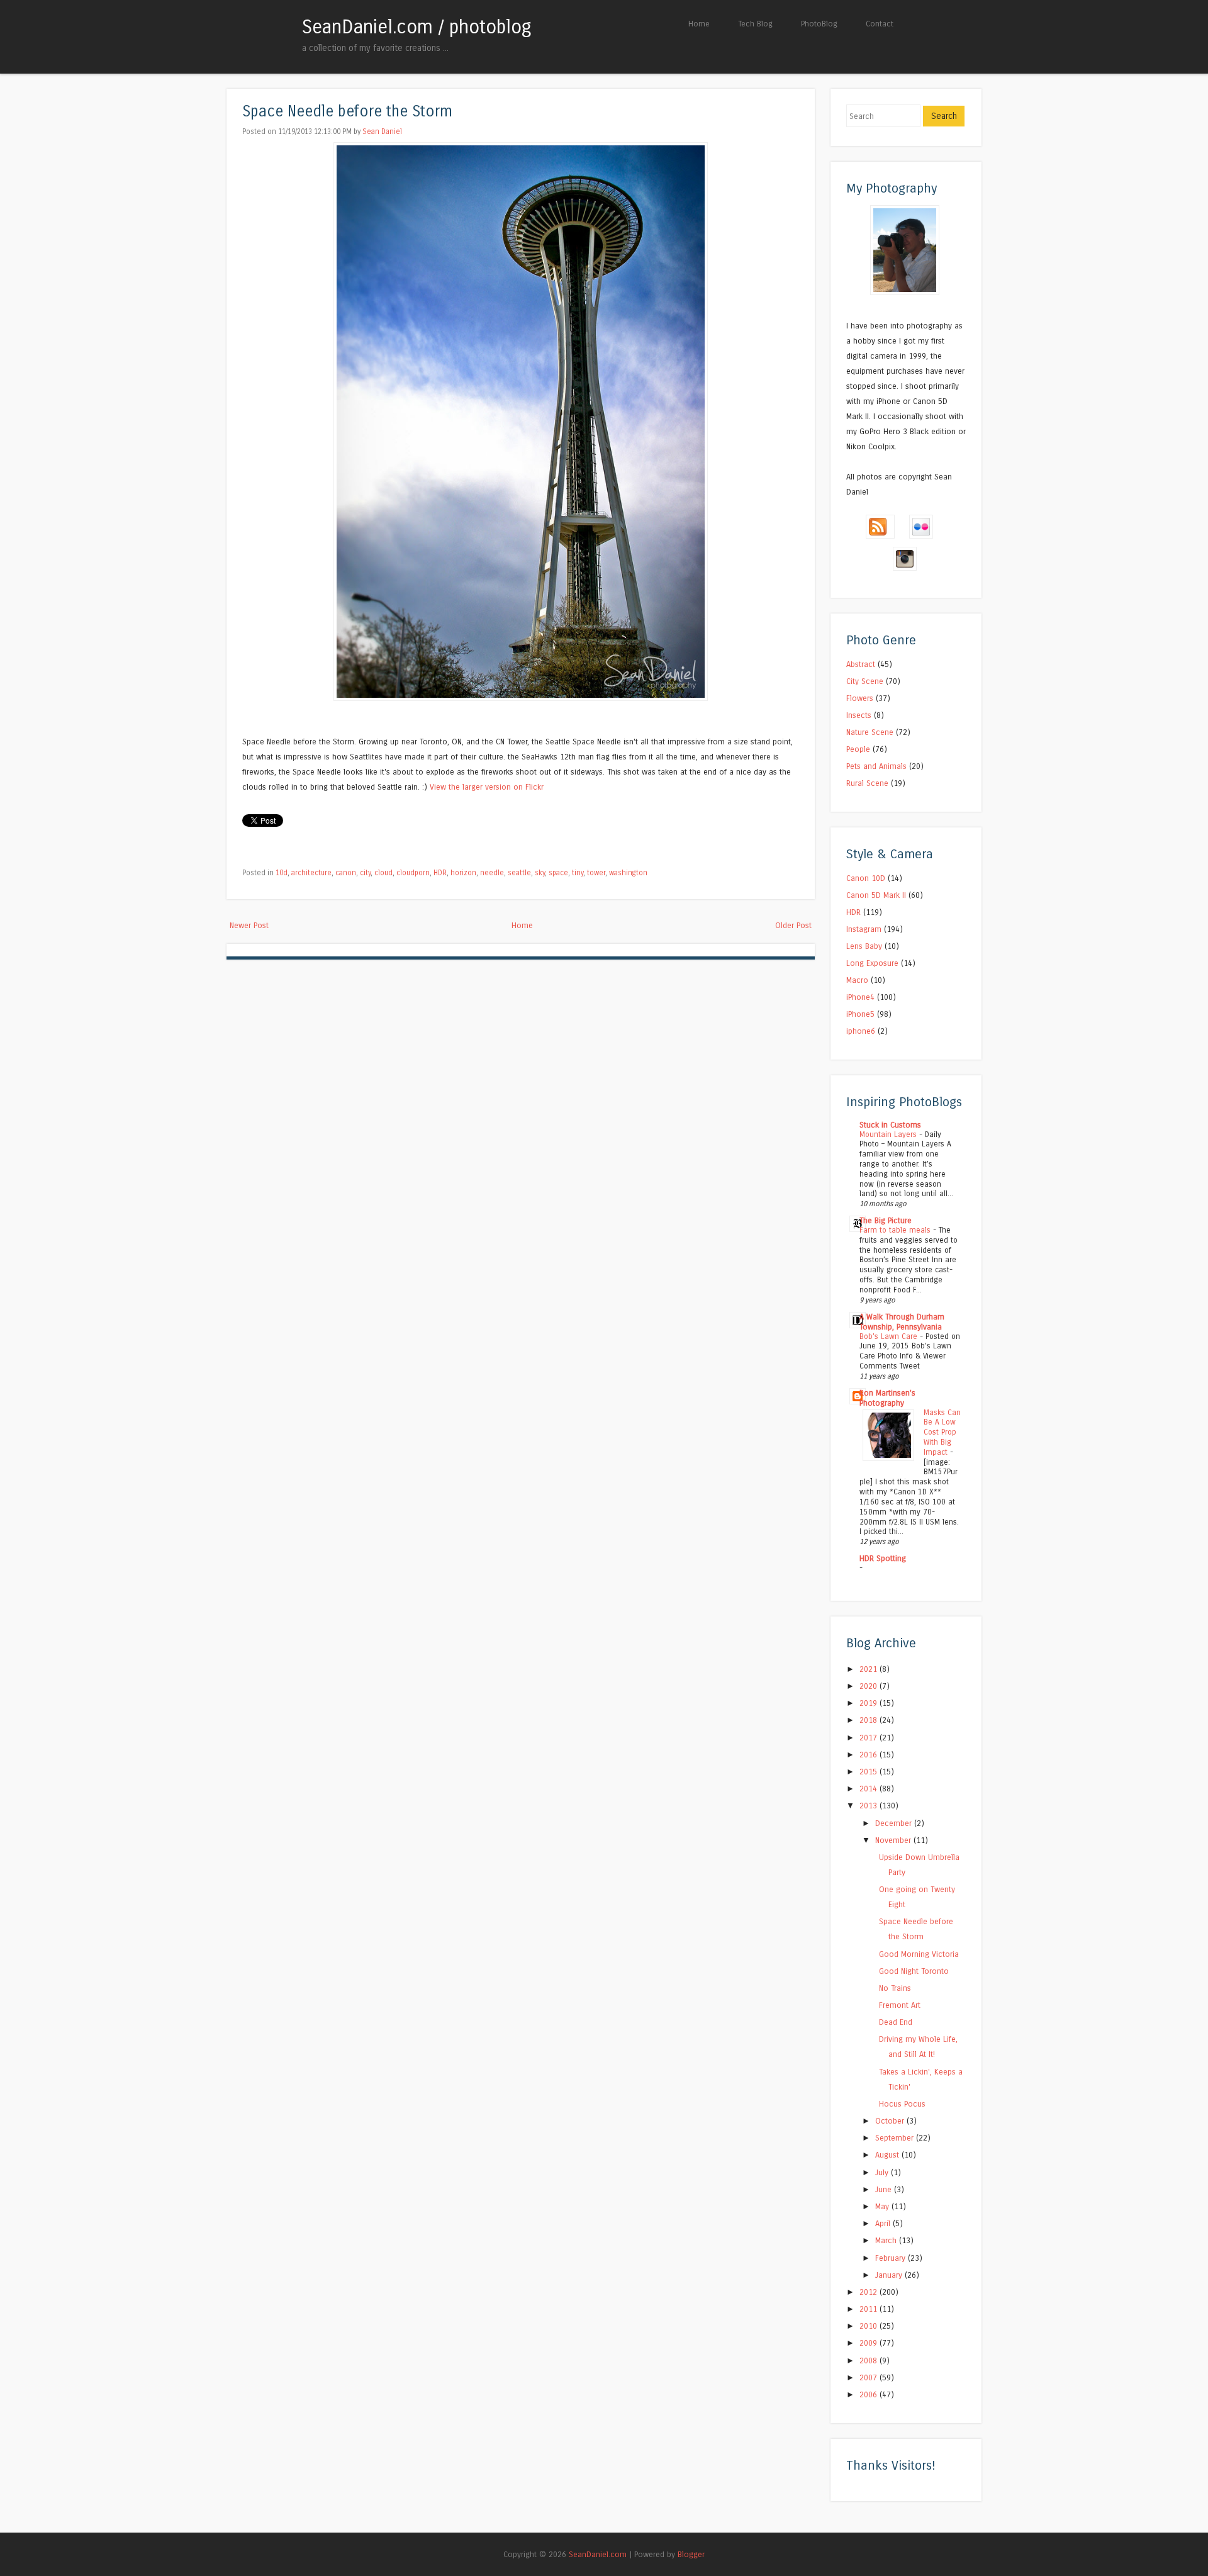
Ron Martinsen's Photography (887, 1398)
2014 (870, 1789)
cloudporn (413, 873)
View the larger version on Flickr (487, 787)
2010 (870, 2326)
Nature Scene (870, 732)
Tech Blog (755, 24)
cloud (383, 873)
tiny (578, 873)
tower (596, 873)
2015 (870, 1772)
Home (699, 24)
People (858, 749)
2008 (870, 2360)
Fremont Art (900, 2005)
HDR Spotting (883, 1558)
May (883, 2206)
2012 (870, 2292)
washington (628, 873)
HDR (440, 873)
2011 (870, 2309)
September (896, 2138)
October (891, 2121)
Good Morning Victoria (919, 1954)
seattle (519, 873)
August (888, 2155)
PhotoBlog (819, 24)
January (890, 2275)
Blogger (691, 2554)
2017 (870, 1738)
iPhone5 (860, 1014)
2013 (870, 1806)
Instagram (864, 929)
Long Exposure (872, 963)
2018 (870, 1720)
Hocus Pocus (902, 2104)
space (558, 873)
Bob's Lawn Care (890, 1336)
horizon (463, 873)
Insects (859, 715)
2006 (870, 2394)
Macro (857, 980)
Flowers (860, 698)
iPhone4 (860, 997)
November (894, 1840)
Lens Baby (864, 946)
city (365, 873)
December (895, 1823)
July (883, 2172)
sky (540, 873)
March (887, 2240)
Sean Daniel (382, 132)
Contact (880, 24)
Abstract (861, 664)
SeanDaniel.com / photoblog (417, 27)
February (892, 2258)
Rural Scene (867, 783)
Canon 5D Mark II (876, 895)
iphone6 (861, 1031)
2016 (870, 1755)
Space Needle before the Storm (347, 112)
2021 (870, 1669)
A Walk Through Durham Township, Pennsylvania (902, 1322)
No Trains (895, 1988)
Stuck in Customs (890, 1125)
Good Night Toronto (914, 1971)
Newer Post (249, 925)
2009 (870, 2343)
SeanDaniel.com (598, 2554)
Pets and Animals (876, 766)
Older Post (793, 925)
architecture (311, 873)
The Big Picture (886, 1220)
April (884, 2223)
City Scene (865, 681)
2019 (870, 1703)
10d (282, 873)
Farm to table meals (896, 1230)
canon (346, 873)
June (885, 2189)
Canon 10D (866, 878)
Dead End (896, 2022)
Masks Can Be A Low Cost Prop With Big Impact (942, 1432)
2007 (870, 2377)
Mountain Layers (889, 1134)
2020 (870, 1686)
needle (492, 873)
